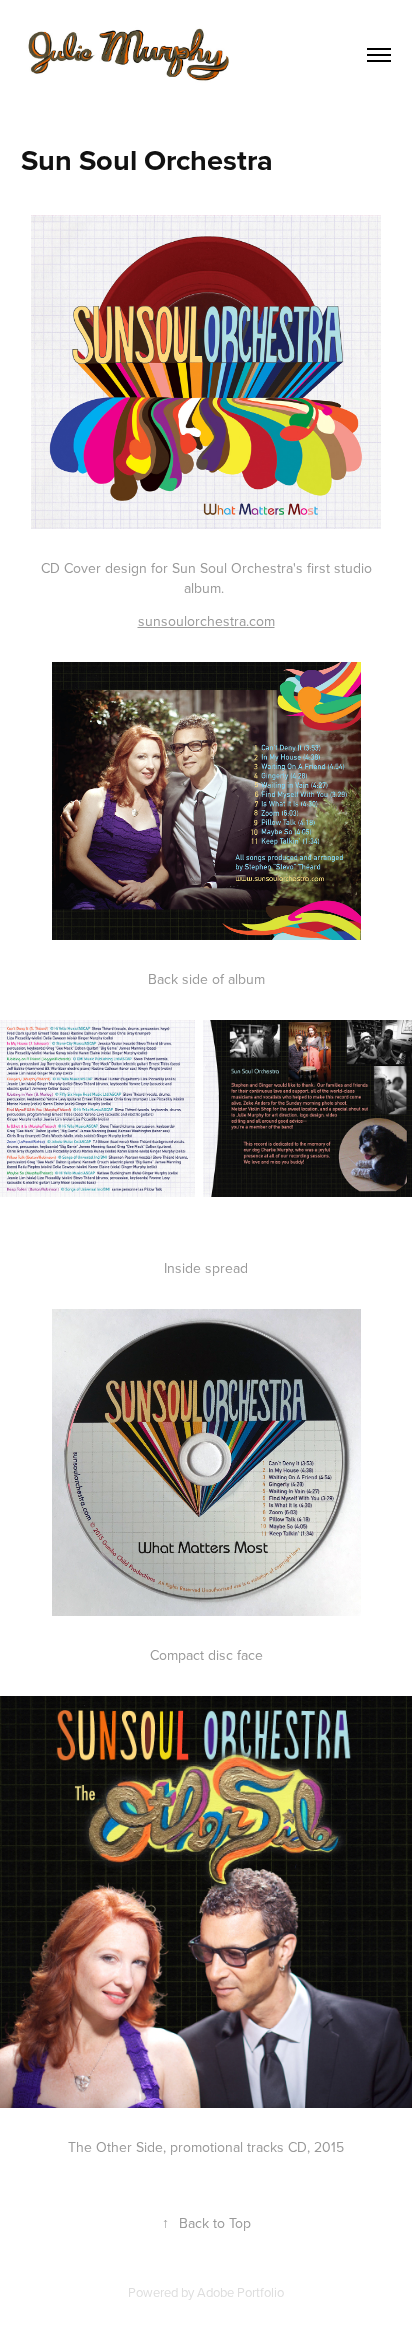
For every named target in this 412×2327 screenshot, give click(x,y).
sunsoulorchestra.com (206, 621)
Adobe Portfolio (240, 2292)
